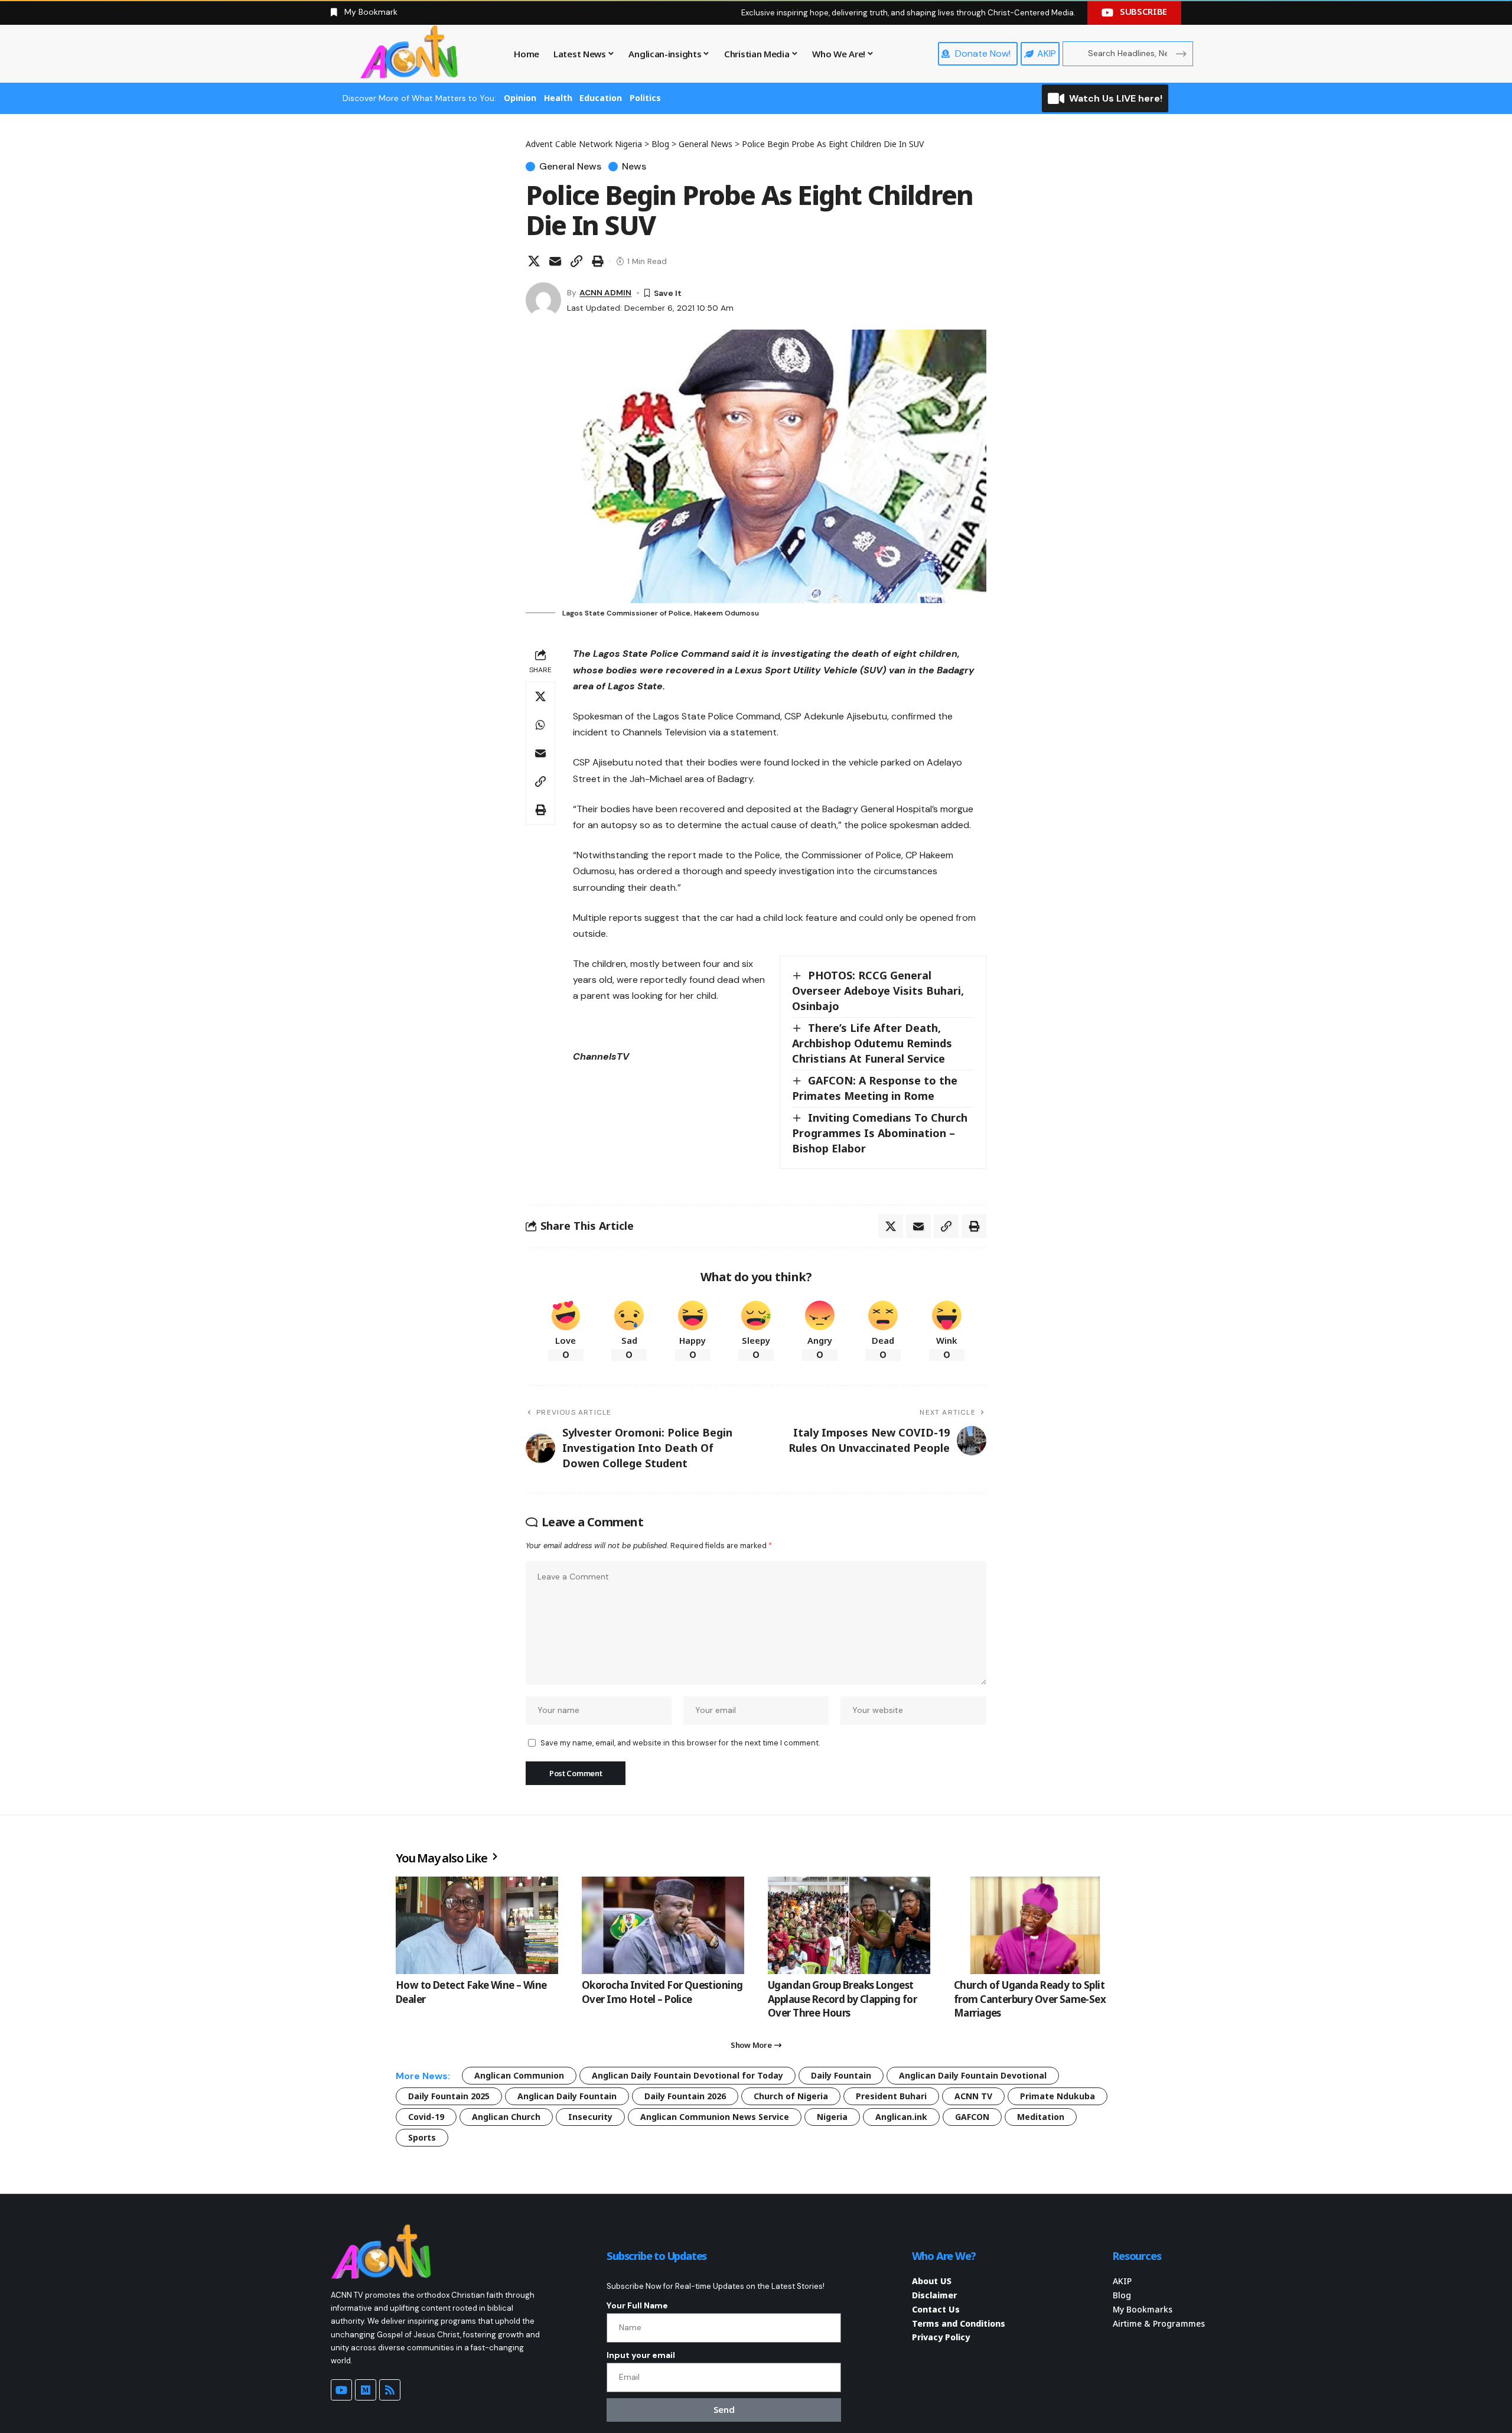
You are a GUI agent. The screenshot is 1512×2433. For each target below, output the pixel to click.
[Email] (555, 261)
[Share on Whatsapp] (540, 725)
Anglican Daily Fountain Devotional (973, 2075)
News (634, 167)
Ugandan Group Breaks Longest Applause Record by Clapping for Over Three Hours (842, 1999)
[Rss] (390, 2390)
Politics (645, 98)
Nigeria (832, 2117)
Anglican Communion (519, 2075)
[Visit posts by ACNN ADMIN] (543, 300)
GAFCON (972, 2117)
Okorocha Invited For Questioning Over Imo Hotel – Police (662, 1992)
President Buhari (891, 2096)
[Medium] (366, 2390)
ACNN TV (973, 2096)
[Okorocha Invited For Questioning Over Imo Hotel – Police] (663, 1925)
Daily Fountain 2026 (685, 2096)
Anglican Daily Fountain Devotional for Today (687, 2075)
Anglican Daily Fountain (567, 2096)
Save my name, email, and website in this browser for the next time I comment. (680, 1743)
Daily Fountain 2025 (449, 2096)
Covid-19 (426, 2117)
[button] (576, 261)
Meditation (1041, 2117)
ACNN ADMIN (605, 292)
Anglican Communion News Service (715, 2117)
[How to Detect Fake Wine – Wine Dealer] (477, 1925)
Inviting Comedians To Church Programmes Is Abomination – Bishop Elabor (880, 1133)
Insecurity (590, 2117)
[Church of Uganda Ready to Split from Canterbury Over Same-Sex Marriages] (1035, 1925)
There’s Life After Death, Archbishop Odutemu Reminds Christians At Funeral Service (872, 1043)
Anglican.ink (901, 2117)
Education (601, 98)
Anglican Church (506, 2117)
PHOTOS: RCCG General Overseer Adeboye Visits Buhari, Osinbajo (878, 991)
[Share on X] (534, 261)
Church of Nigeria (791, 2096)
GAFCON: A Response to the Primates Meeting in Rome (875, 1088)
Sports (422, 2137)
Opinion (520, 98)
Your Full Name (637, 2305)
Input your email (641, 2355)
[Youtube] (341, 2390)
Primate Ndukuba (1058, 2096)
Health (558, 98)
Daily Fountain (841, 2075)
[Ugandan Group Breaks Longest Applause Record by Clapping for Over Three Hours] (849, 1925)
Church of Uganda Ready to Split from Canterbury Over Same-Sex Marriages (1030, 1999)
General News (570, 167)
